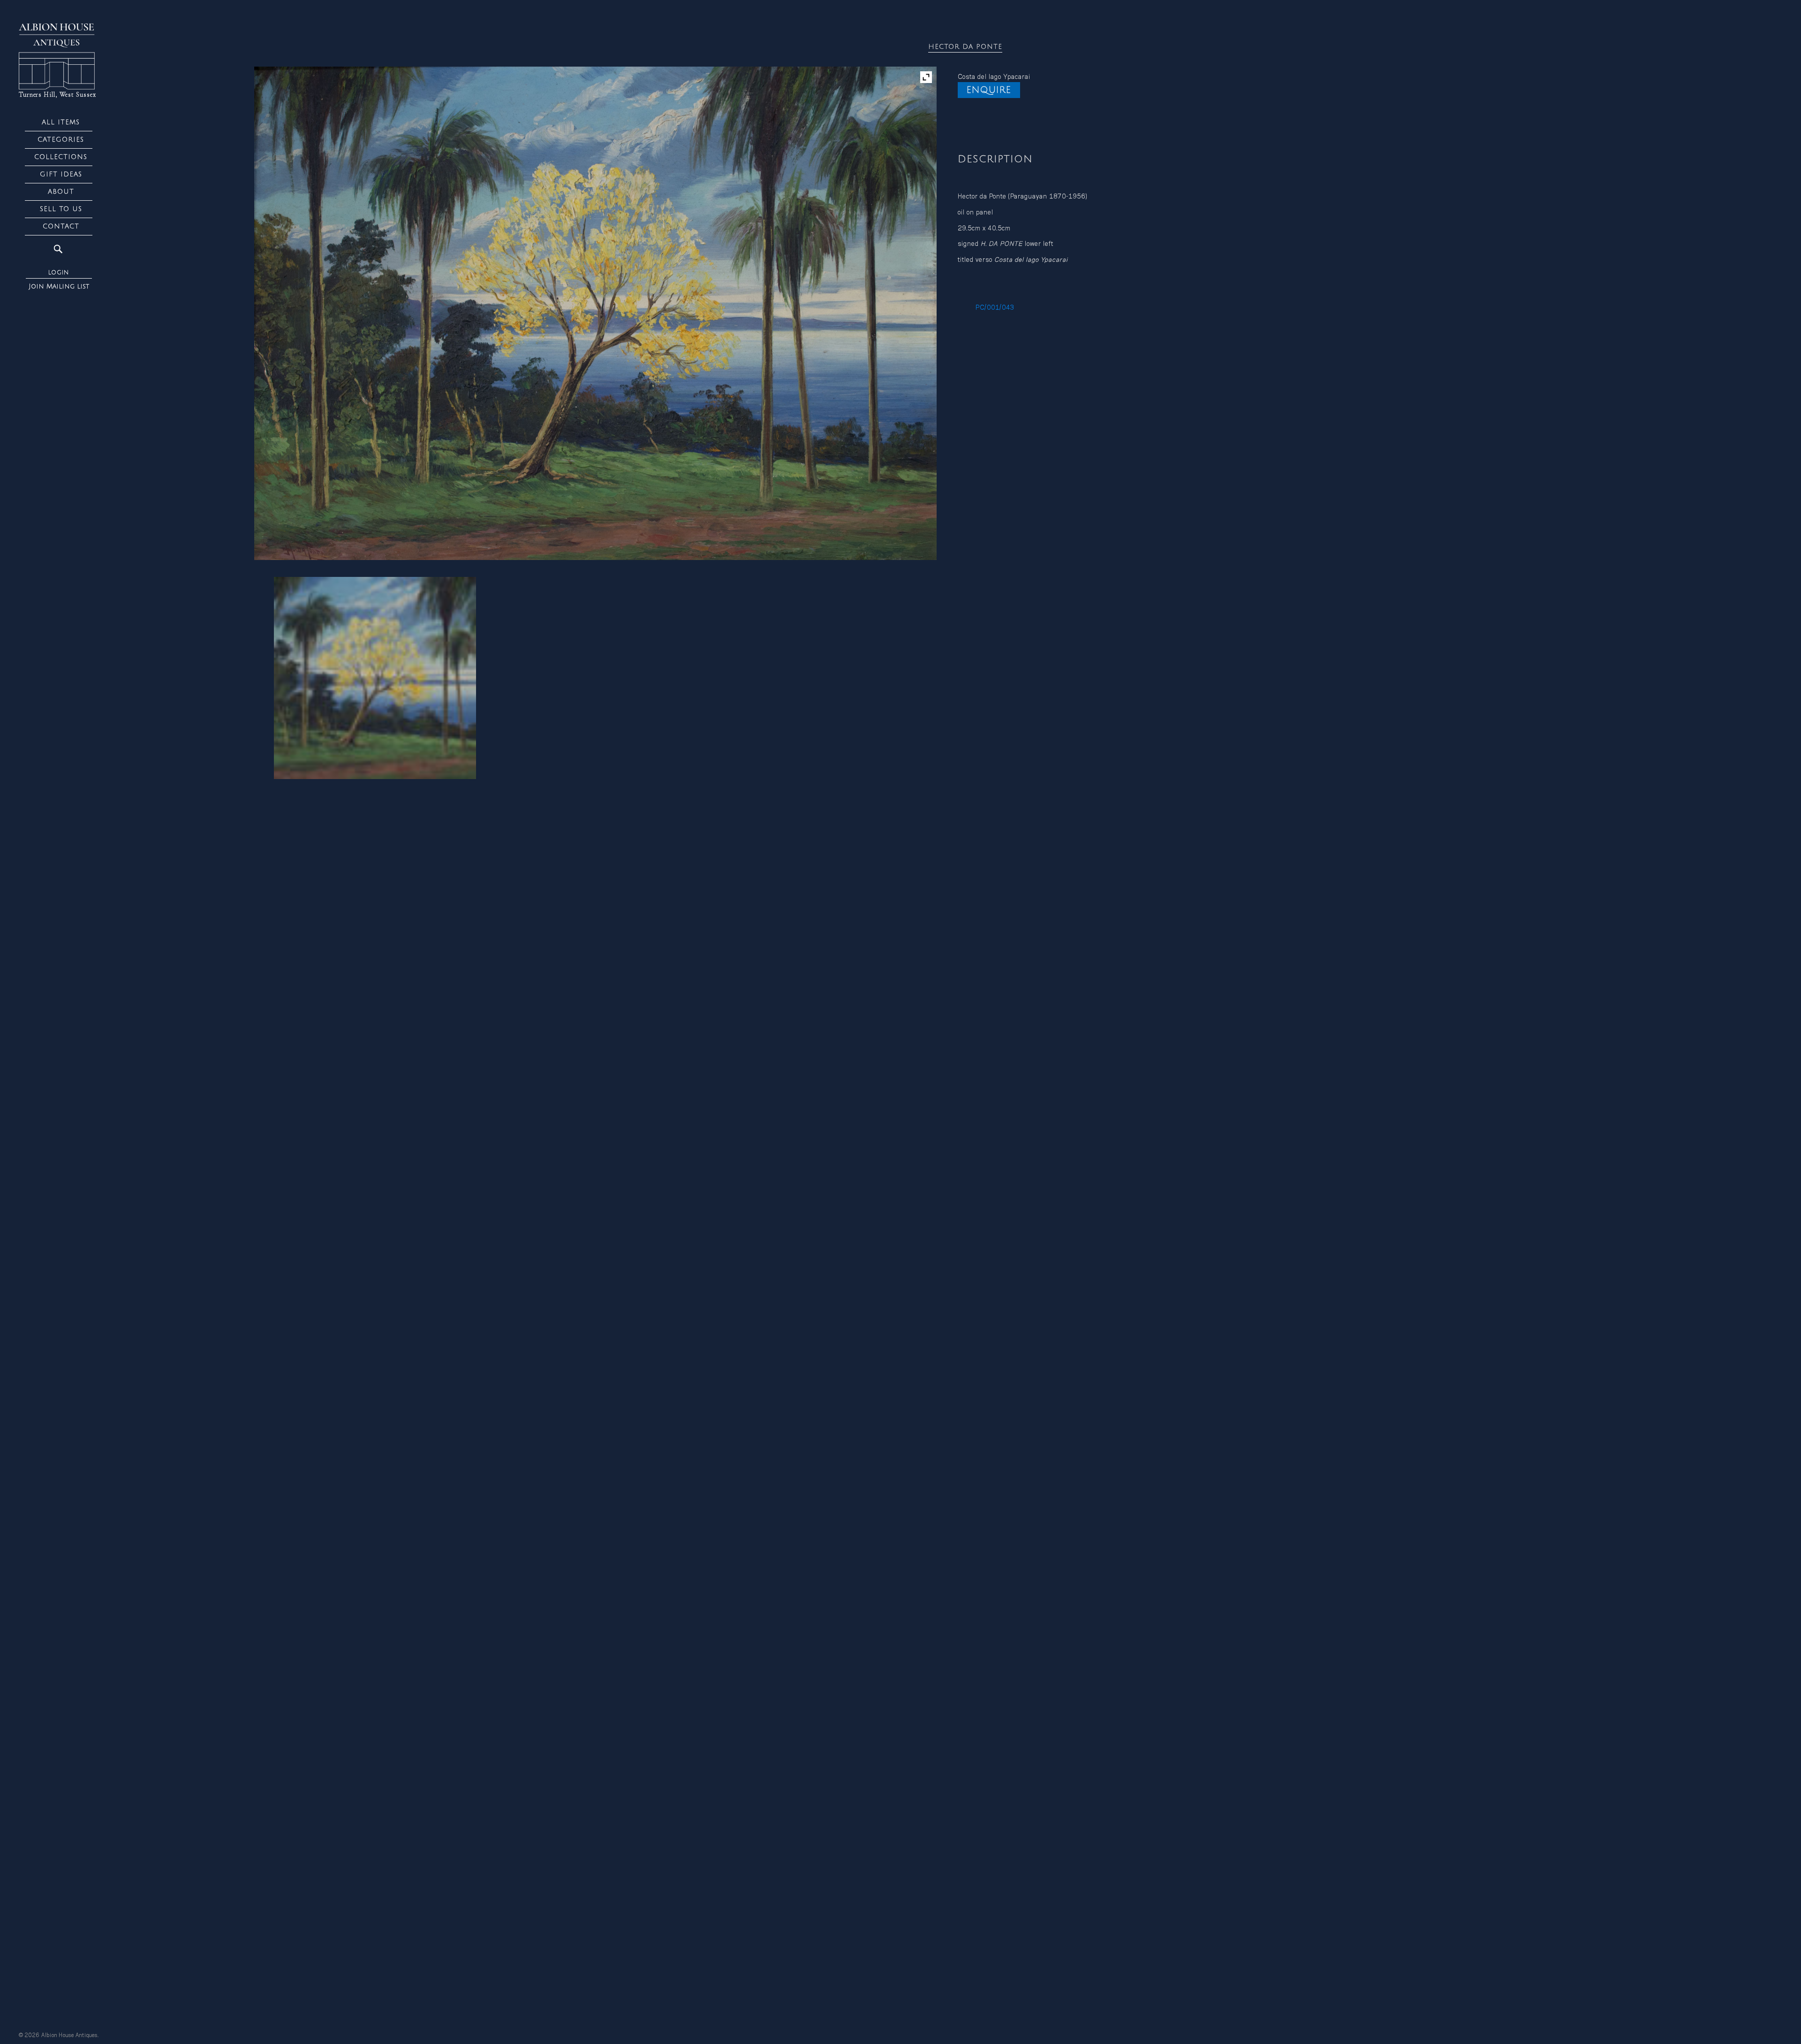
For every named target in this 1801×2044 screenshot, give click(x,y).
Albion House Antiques (69, 2036)
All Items (61, 122)
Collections (61, 157)
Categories (61, 140)
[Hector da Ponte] (375, 678)
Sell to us (61, 209)
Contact (61, 226)
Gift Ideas (61, 174)
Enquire (989, 90)
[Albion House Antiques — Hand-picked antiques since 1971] (59, 57)
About (61, 192)
